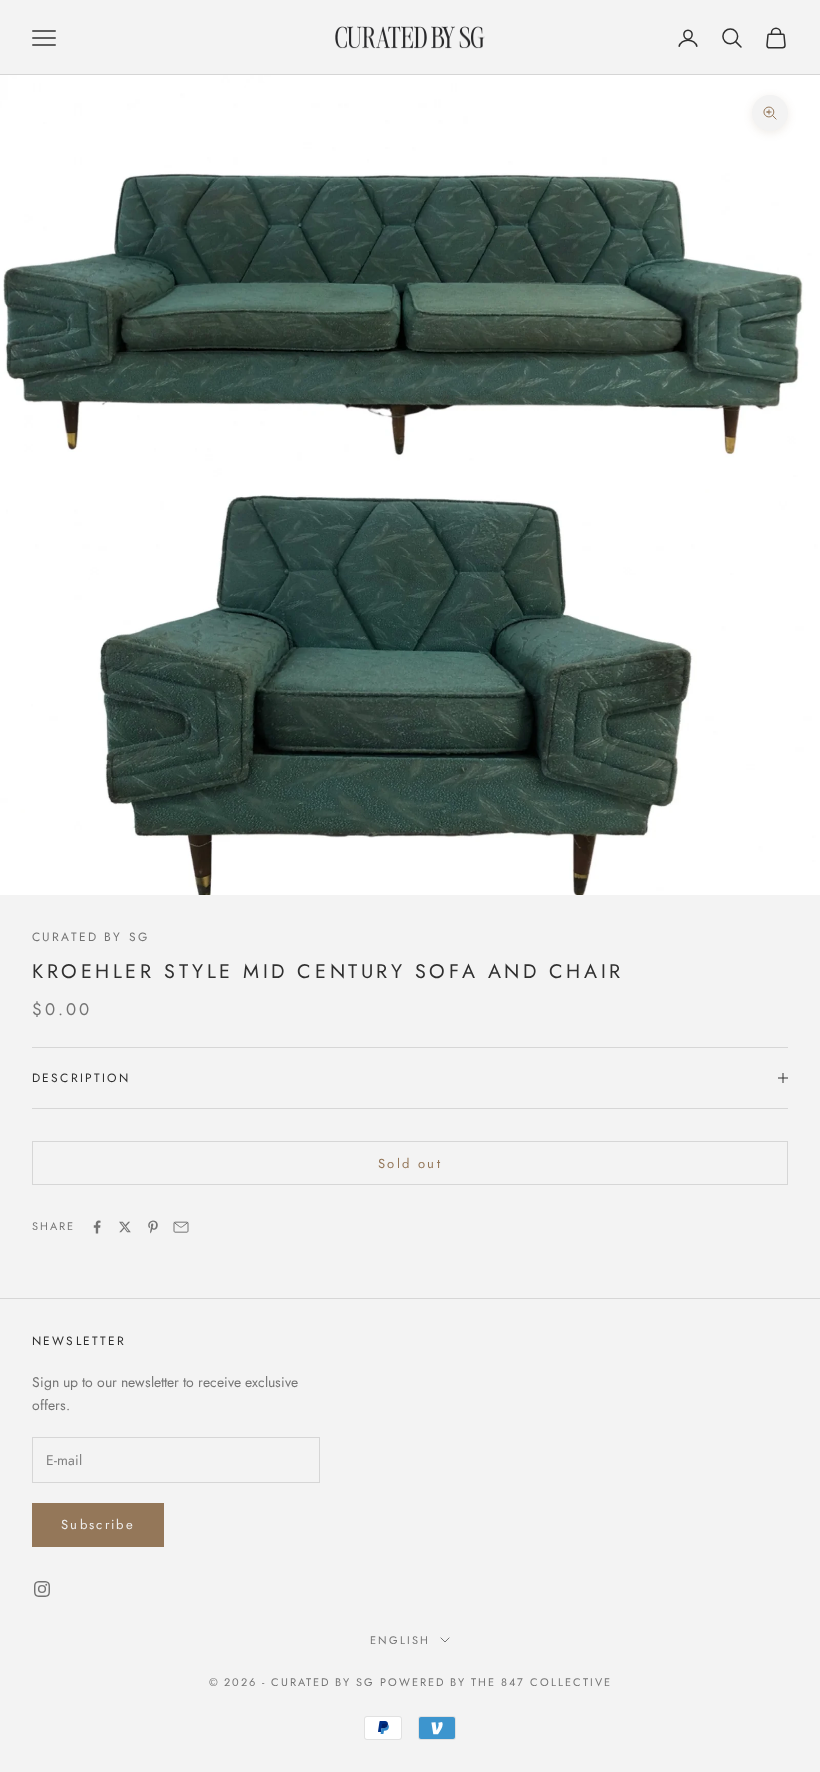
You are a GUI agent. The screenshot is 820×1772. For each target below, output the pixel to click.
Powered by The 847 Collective (495, 1682)
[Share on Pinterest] (153, 1227)
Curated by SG (90, 937)
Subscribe (98, 1524)
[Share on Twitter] (125, 1227)
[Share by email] (181, 1227)
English (400, 1640)
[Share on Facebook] (97, 1227)
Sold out (410, 1163)
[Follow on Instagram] (42, 1589)
